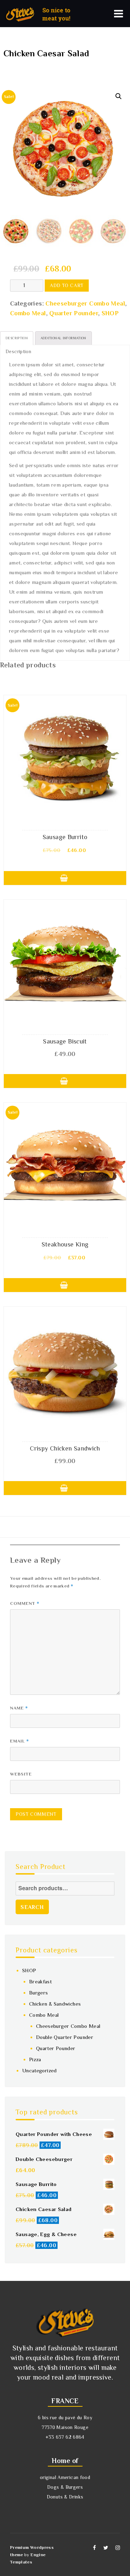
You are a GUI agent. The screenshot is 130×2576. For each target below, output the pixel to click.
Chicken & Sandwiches (55, 2004)
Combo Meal (28, 313)
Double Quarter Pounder (65, 2037)
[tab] (17, 338)
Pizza (35, 2059)
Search (32, 1907)
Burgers (39, 1993)
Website (21, 1774)
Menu (119, 14)
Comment (25, 1603)
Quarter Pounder (74, 313)
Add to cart (67, 285)
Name (19, 1708)
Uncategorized (40, 2070)
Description (17, 338)
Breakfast (40, 1981)
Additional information (63, 338)
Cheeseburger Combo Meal (85, 303)
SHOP (110, 313)
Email (20, 1741)
